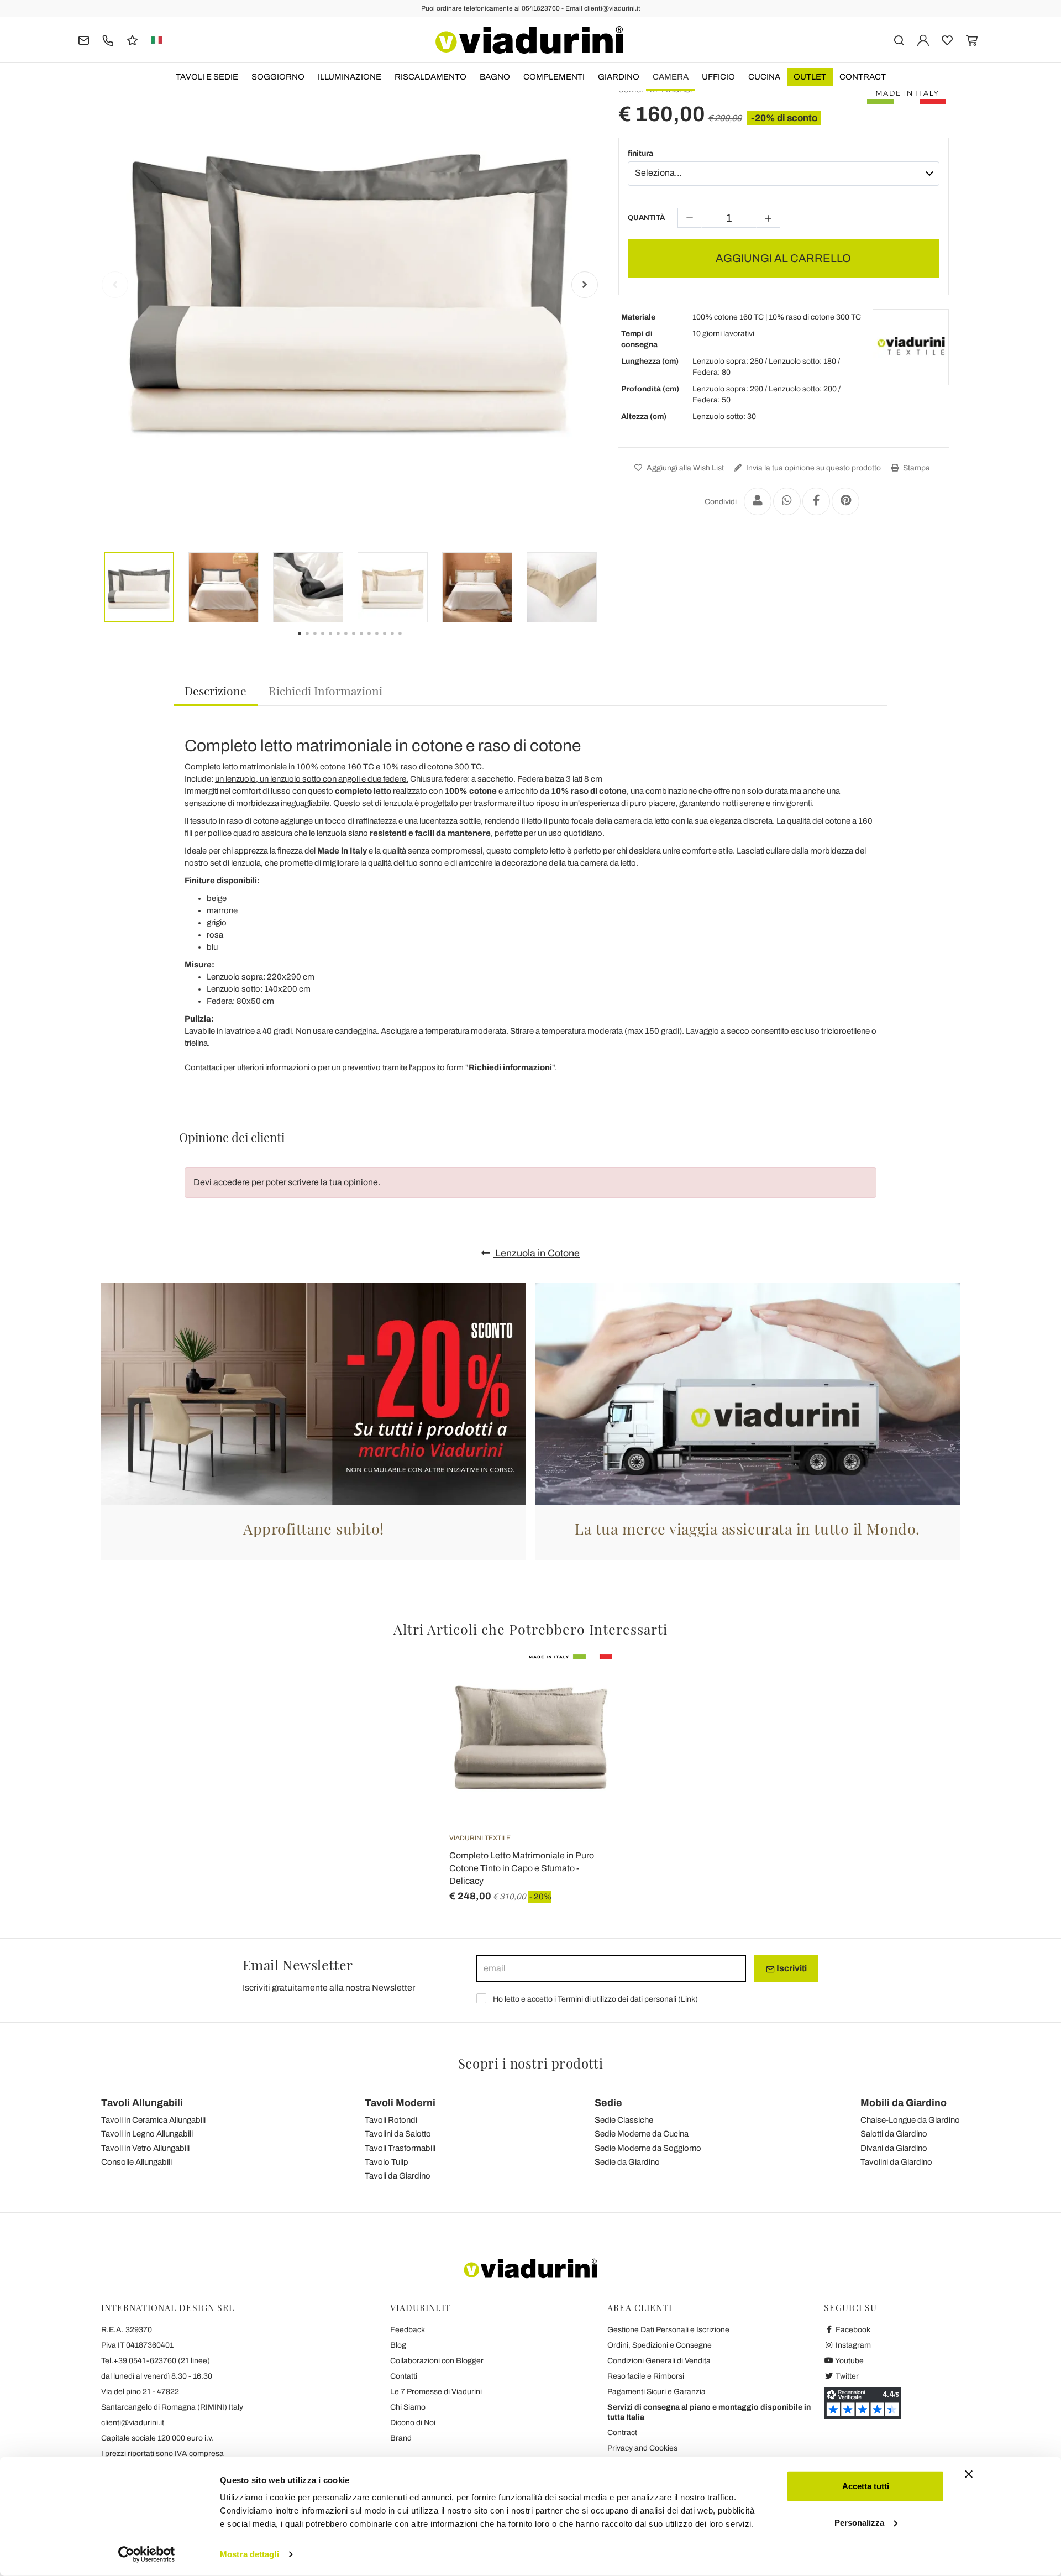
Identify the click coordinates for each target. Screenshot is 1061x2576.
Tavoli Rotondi (391, 2120)
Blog (398, 2345)
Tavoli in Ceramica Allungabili (153, 2120)
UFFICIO (718, 77)
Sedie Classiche (624, 2120)
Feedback (408, 2330)
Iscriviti (791, 1968)
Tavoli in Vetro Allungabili (145, 2148)
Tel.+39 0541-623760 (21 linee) (156, 2361)
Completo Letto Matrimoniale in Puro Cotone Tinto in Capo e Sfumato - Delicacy (522, 1868)
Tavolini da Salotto (398, 2134)
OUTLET (810, 77)
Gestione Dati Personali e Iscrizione (668, 2330)
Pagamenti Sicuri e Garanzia (656, 2392)
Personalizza (859, 2522)
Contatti (404, 2376)
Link (688, 1999)
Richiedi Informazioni (325, 690)
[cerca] (899, 40)
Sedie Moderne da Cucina (642, 2134)
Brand (401, 2438)
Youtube (849, 2361)
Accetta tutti (866, 2486)
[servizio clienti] (108, 40)
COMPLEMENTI (554, 77)
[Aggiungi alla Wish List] (584, 1709)
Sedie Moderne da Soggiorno (648, 2148)
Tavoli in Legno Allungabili (147, 2134)
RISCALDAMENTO (430, 77)
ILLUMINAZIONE (350, 77)
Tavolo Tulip (387, 2162)
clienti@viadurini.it (133, 2423)
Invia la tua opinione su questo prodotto (813, 468)
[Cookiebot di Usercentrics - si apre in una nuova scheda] (147, 2554)
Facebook (852, 2330)
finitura (640, 153)
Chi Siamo (408, 2407)
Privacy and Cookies (642, 2448)
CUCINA (764, 77)
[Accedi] (923, 40)
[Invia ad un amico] (758, 501)
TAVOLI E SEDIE (207, 77)
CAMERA (671, 77)
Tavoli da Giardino (398, 2176)
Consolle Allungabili (136, 2162)
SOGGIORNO (278, 77)
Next (585, 285)
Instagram (852, 2345)
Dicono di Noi (413, 2423)
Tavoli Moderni (400, 2103)
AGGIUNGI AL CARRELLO (783, 258)
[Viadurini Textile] (911, 347)
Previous (115, 285)
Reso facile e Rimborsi (646, 2376)
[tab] (216, 691)
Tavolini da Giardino (896, 2162)
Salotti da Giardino (894, 2134)
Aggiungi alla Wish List (684, 468)
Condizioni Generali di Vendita (659, 2361)
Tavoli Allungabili (142, 2103)
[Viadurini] (529, 40)
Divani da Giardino (894, 2148)
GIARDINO (619, 77)
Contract (863, 77)
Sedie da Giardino (627, 2162)
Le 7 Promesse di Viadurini (436, 2392)
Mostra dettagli (250, 2554)
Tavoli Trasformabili (400, 2148)
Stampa (916, 468)
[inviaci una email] (84, 40)
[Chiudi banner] (969, 2474)
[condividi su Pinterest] (845, 501)
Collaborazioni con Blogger (437, 2361)
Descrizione (216, 690)
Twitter (846, 2376)
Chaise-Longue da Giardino (910, 2120)
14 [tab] (409, 641)
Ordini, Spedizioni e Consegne (660, 2345)
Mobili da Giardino (904, 2103)
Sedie (608, 2103)
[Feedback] (132, 40)
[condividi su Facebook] (816, 501)
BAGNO (495, 77)
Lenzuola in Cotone (536, 1253)
